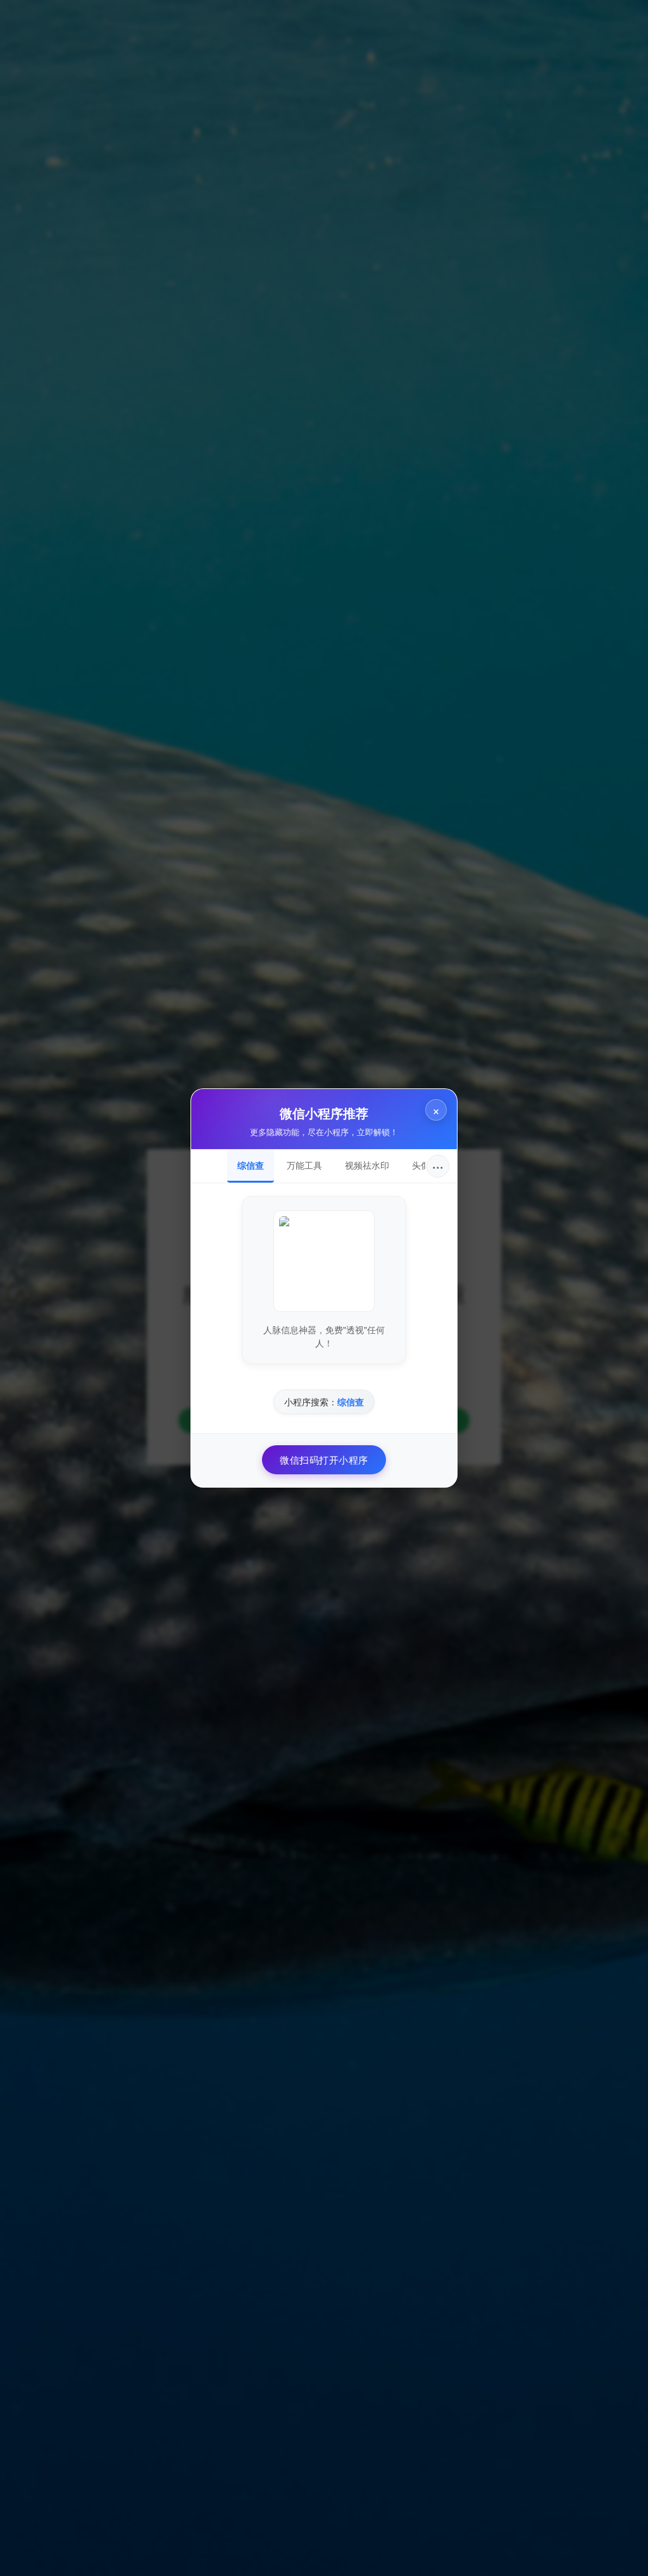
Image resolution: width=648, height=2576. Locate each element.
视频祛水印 (367, 1165)
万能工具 (304, 1165)
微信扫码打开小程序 (324, 1459)
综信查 (251, 1165)
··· (438, 1166)
